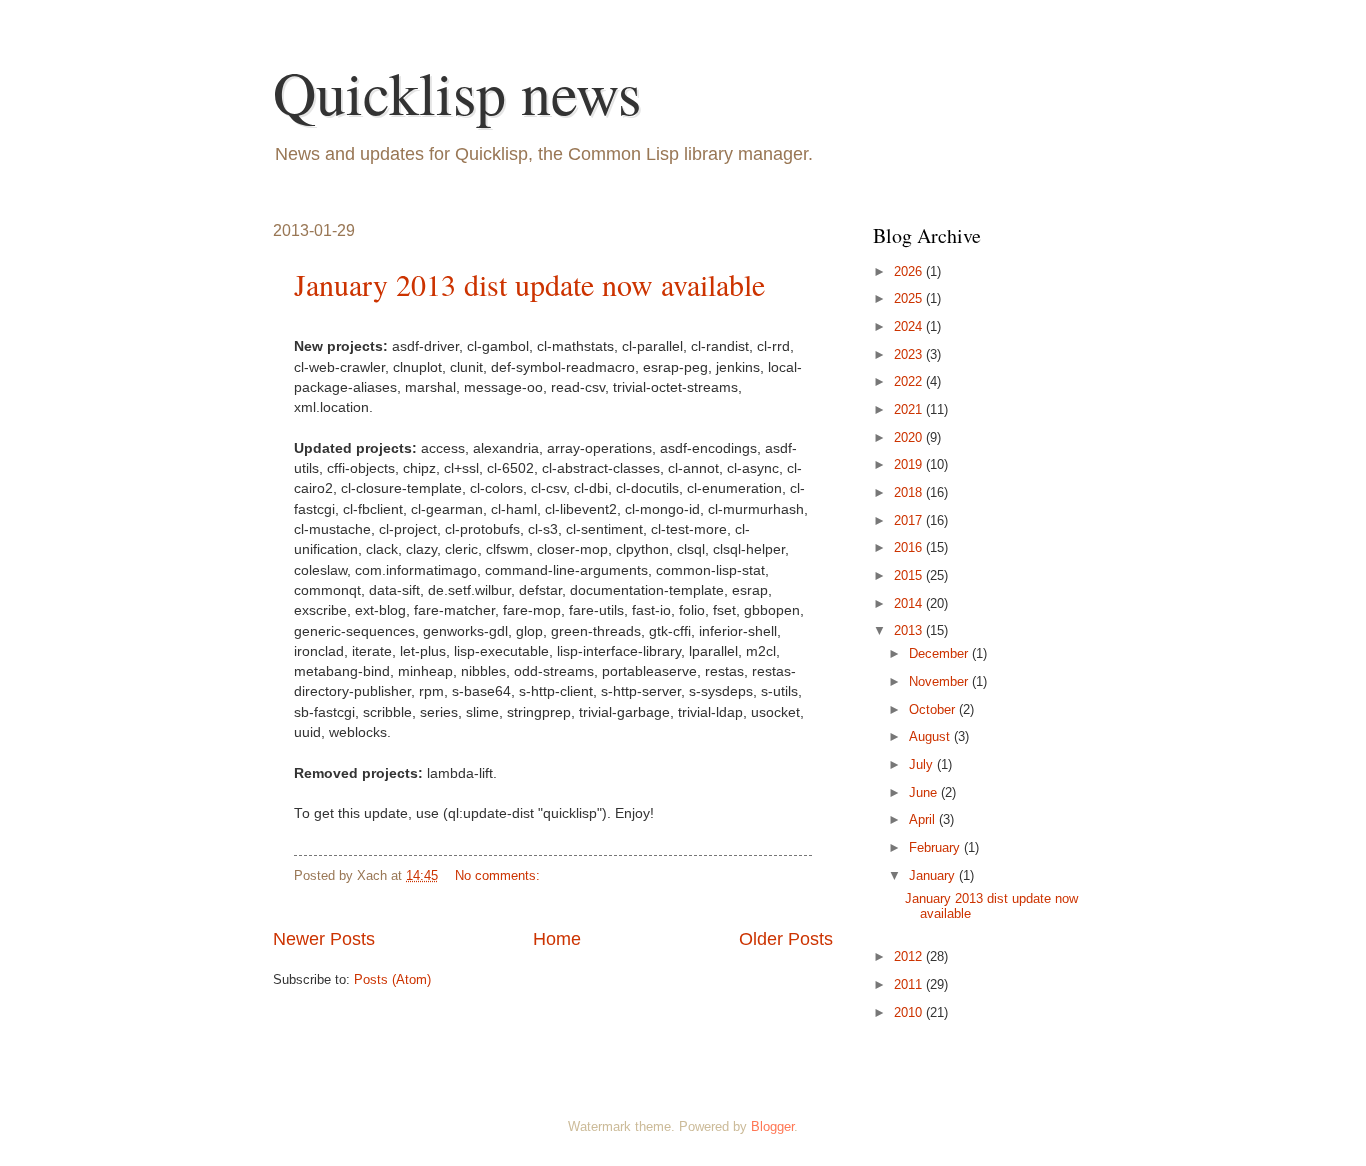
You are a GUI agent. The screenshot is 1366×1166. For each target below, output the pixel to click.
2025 (910, 298)
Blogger (772, 1126)
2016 (910, 547)
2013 (910, 630)
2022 (910, 381)
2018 (910, 492)
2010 (910, 1012)
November (940, 681)
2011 (910, 984)
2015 (910, 575)
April (924, 819)
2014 (910, 603)
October (934, 709)
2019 (910, 464)
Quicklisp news (457, 92)
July (923, 764)
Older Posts (786, 939)
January (934, 875)
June (925, 792)
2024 (910, 326)
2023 (910, 354)
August (931, 736)
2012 (910, 956)
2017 (910, 520)
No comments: (499, 875)
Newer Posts (324, 939)
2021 (910, 409)
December (940, 653)
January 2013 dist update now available (529, 284)
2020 (910, 437)
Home (557, 939)
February (936, 847)
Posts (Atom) (392, 979)
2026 (910, 271)
